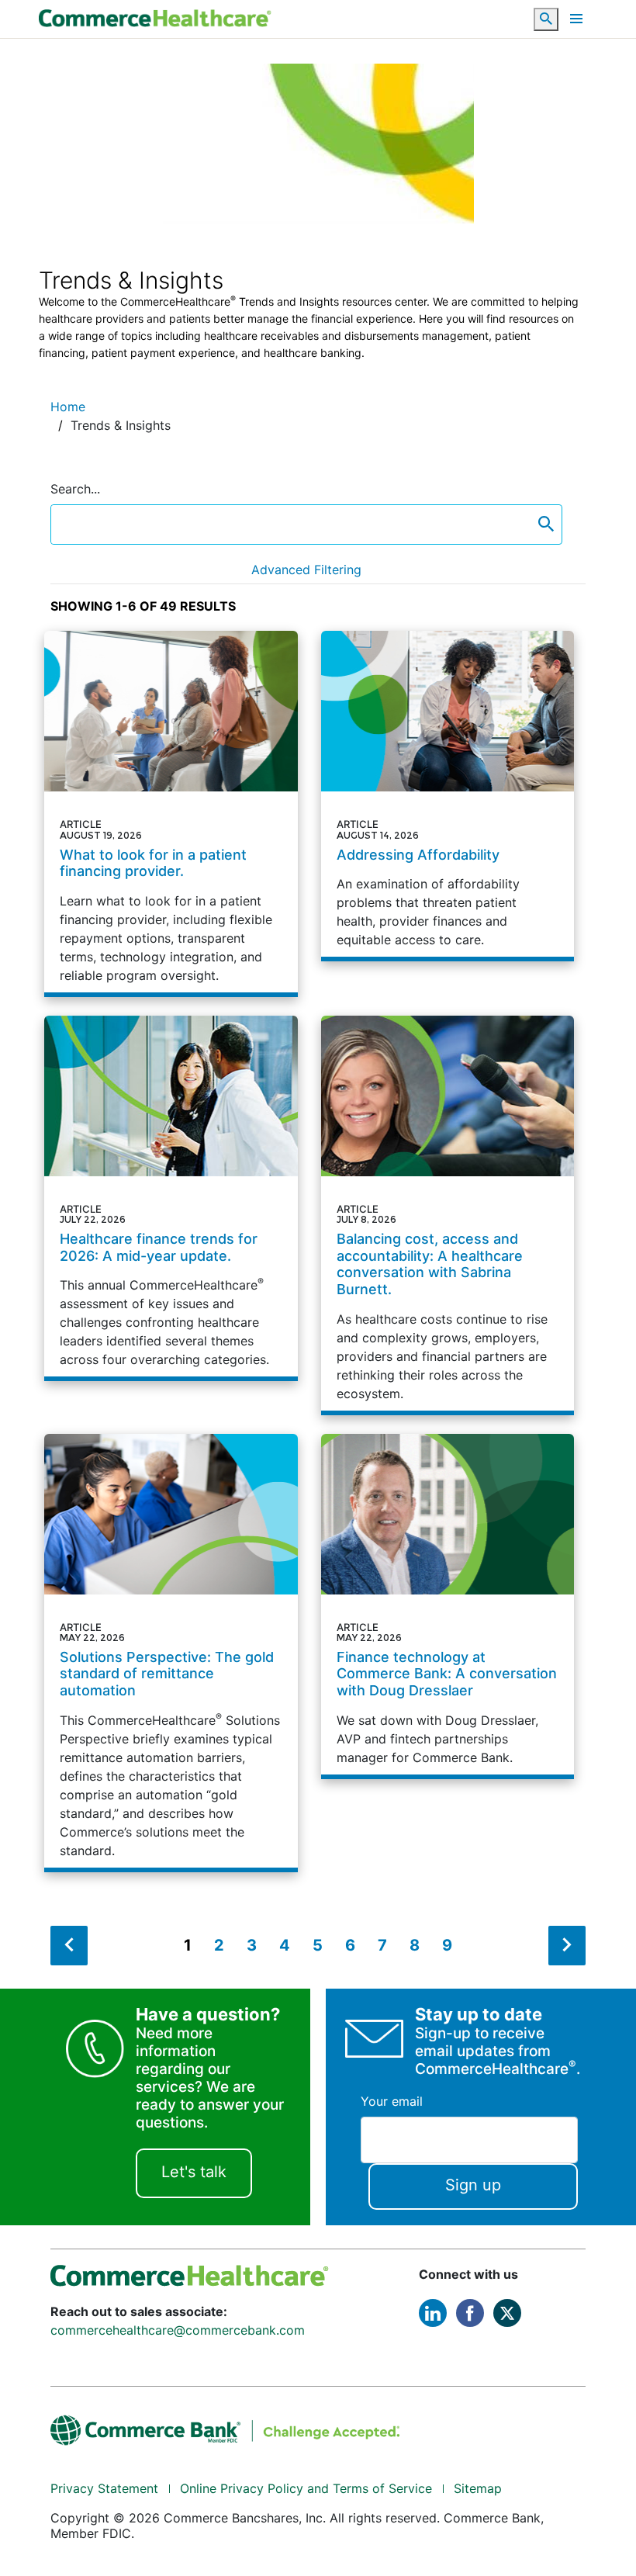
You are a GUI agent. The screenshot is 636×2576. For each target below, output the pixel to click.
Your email (392, 2101)
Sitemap (478, 2488)
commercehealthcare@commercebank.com (178, 2330)
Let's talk (194, 2172)
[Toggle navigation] (576, 19)
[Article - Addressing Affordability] (448, 794)
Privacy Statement (104, 2488)
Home (68, 407)
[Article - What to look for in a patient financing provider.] (171, 812)
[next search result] (567, 1946)
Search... (75, 489)
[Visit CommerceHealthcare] (190, 2274)
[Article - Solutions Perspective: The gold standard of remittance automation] (171, 1651)
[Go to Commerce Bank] (225, 2429)
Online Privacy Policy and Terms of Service (306, 2488)
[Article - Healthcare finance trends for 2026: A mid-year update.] (171, 1196)
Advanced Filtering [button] (306, 570)
